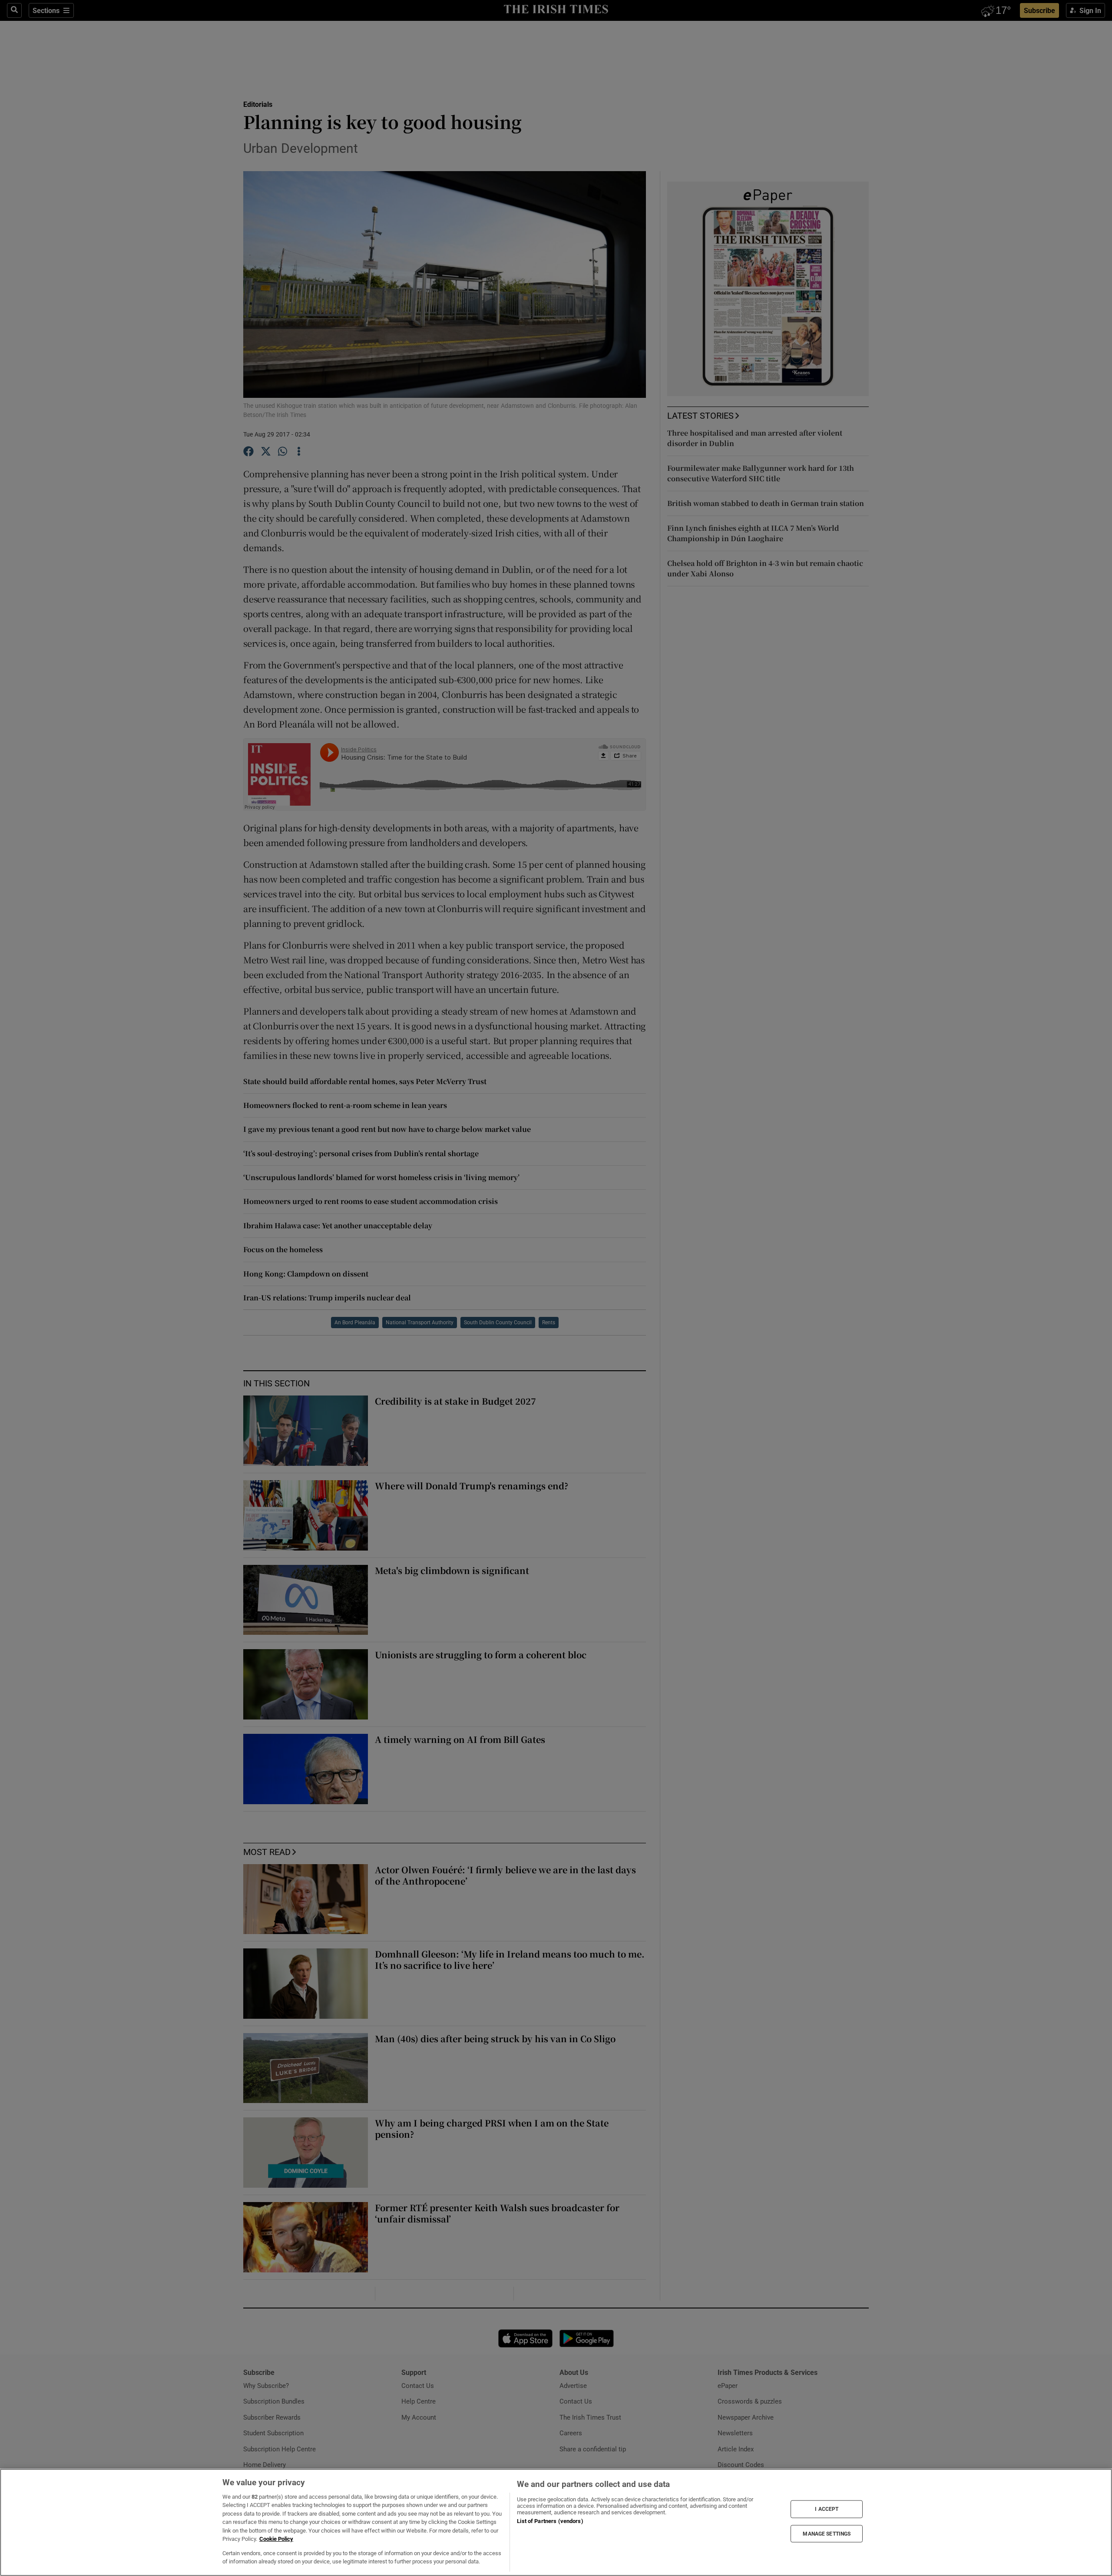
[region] (556, 2522)
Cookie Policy (276, 2539)
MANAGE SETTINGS (827, 2533)
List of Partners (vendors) (550, 2521)
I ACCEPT (827, 2509)
